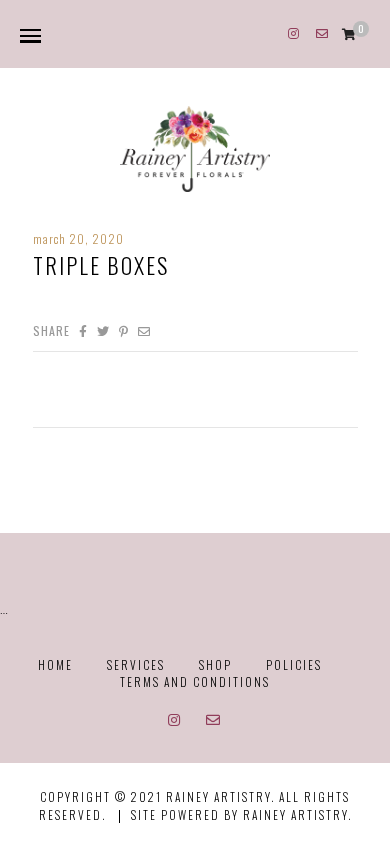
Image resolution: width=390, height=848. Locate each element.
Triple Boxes (101, 265)
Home (55, 664)
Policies (294, 664)
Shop (215, 664)
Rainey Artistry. (297, 814)
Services (136, 664)
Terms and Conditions (195, 681)
